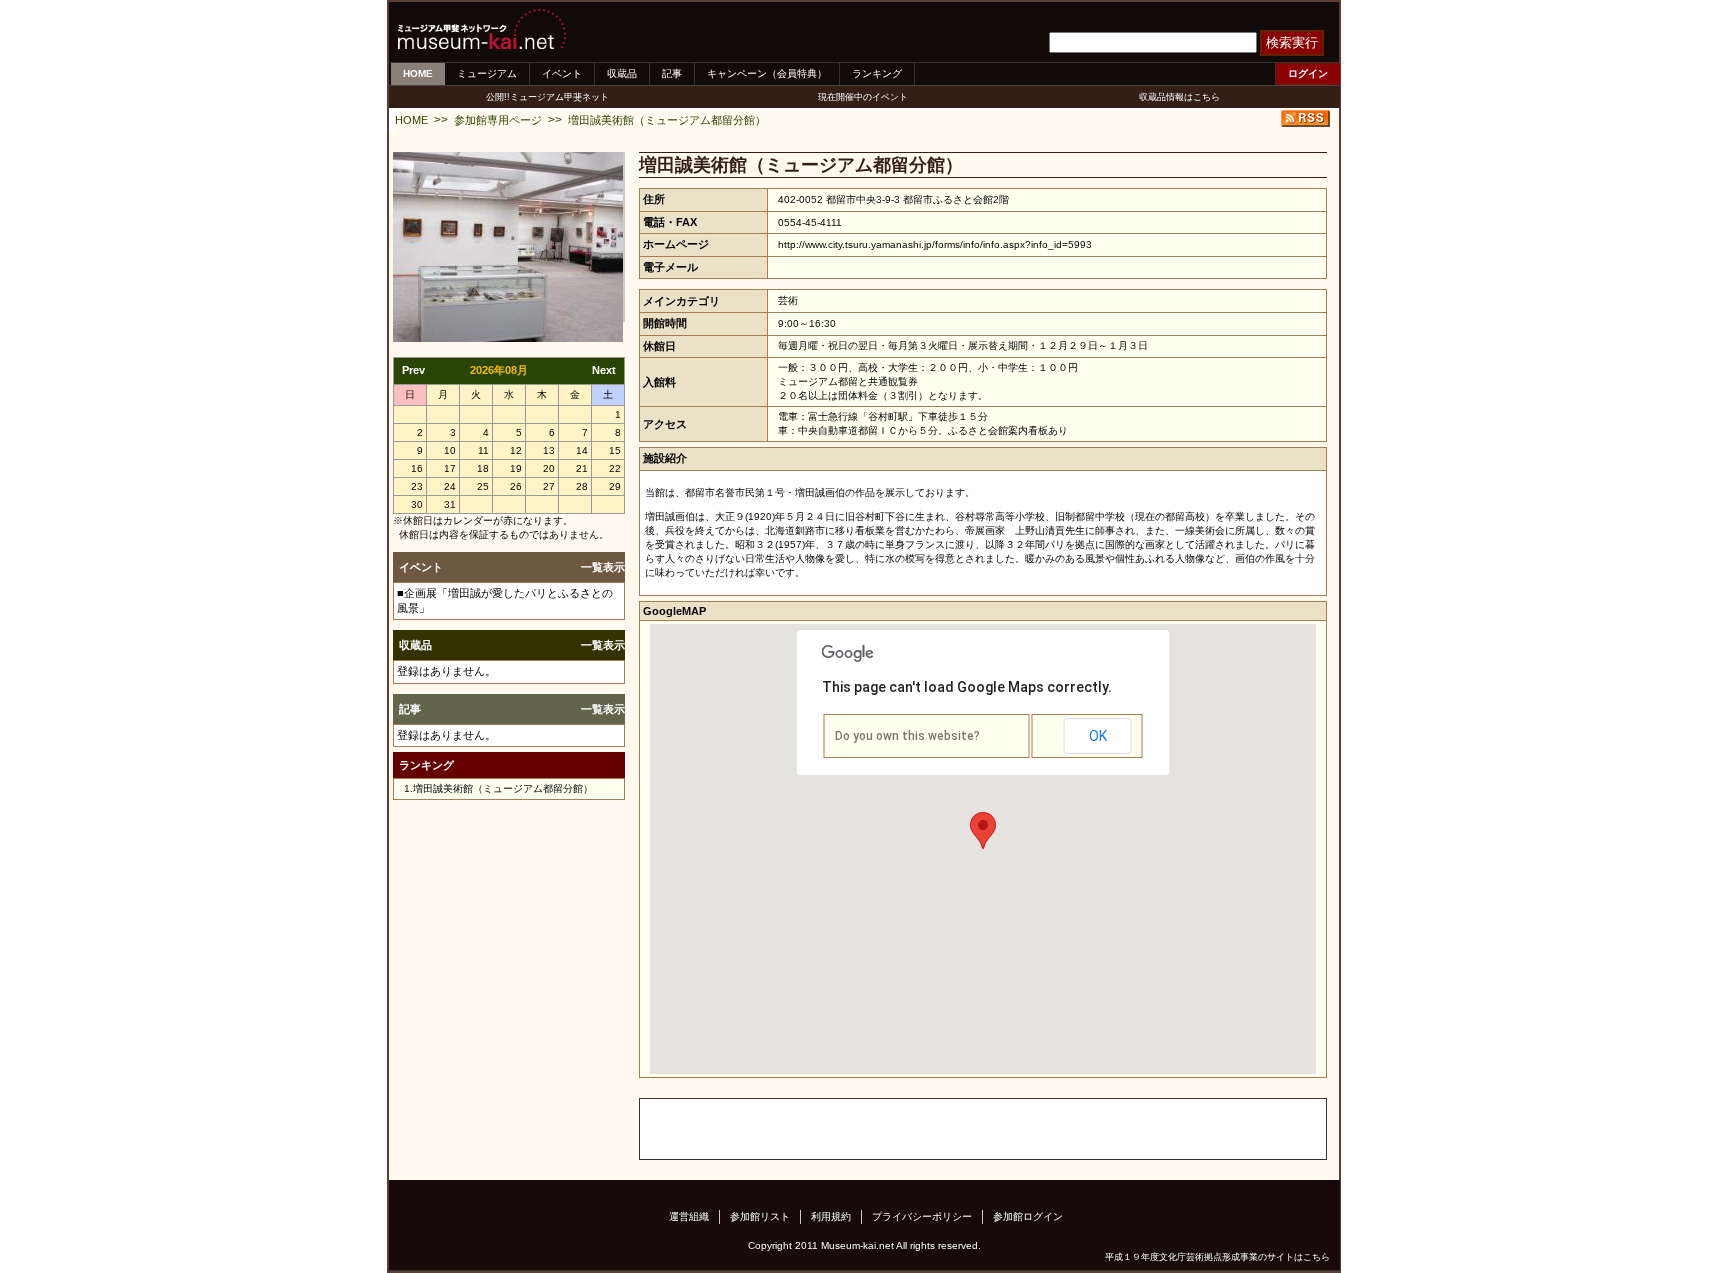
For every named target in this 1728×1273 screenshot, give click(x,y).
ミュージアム (487, 73)
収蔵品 (622, 73)
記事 (672, 73)
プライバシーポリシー (922, 1216)
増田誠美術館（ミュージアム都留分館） (667, 120)
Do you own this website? (907, 736)
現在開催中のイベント (863, 97)
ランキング (877, 73)
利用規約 (831, 1216)
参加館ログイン (1028, 1216)
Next (604, 370)
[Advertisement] (874, 1129)
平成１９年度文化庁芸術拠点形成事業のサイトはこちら (1217, 1257)
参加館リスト (760, 1216)
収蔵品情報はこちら (1179, 97)
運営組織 (689, 1216)
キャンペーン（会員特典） (767, 73)
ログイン (1308, 73)
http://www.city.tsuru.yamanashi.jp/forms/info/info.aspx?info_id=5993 (935, 244)
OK (1098, 736)
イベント (562, 73)
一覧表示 (603, 567)
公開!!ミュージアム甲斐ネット (547, 97)
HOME (418, 73)
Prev (413, 370)
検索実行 (1292, 42)
